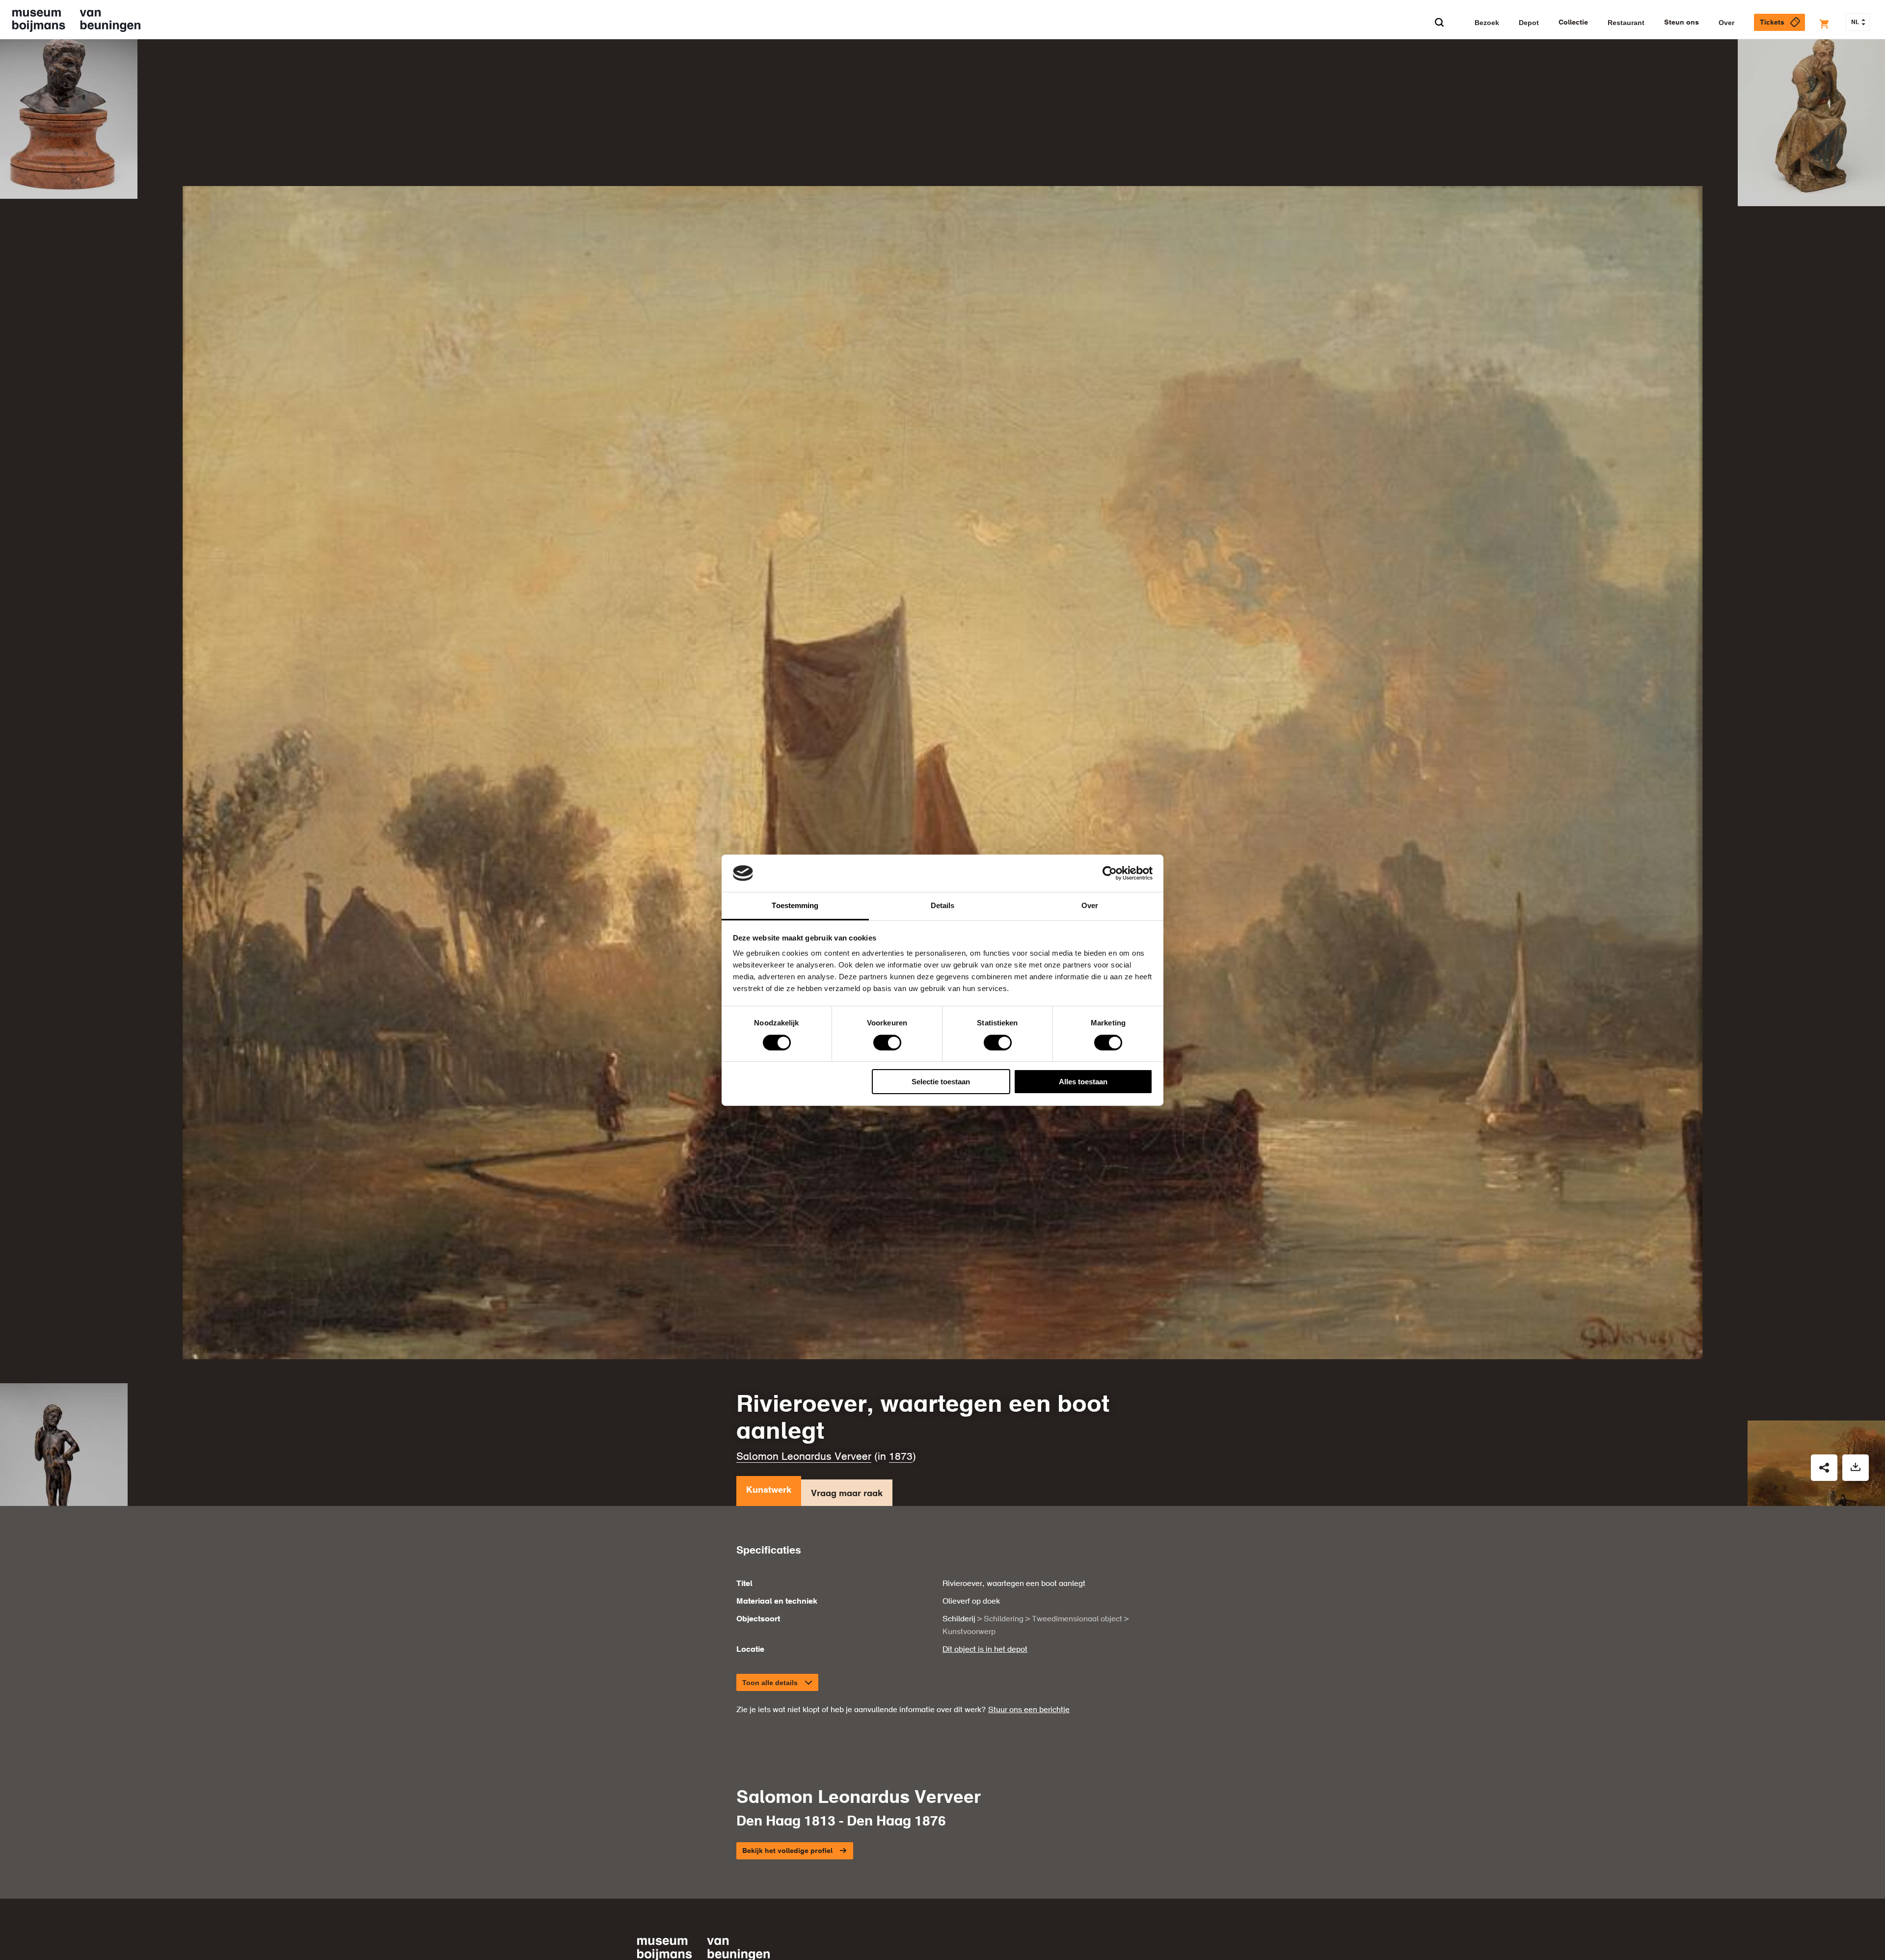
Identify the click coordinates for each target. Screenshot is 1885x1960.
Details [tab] (943, 905)
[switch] (887, 1043)
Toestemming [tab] (795, 905)
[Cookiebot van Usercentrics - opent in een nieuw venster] (1110, 873)
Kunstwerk (769, 1493)
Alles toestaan (1083, 1082)
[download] (1856, 1471)
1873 (901, 1460)
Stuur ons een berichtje (1029, 1714)
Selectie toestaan (941, 1082)
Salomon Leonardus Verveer (804, 1460)
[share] (1824, 1471)
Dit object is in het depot (985, 1653)
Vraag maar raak (847, 1497)
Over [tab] (1090, 905)
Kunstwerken (688, 64)
